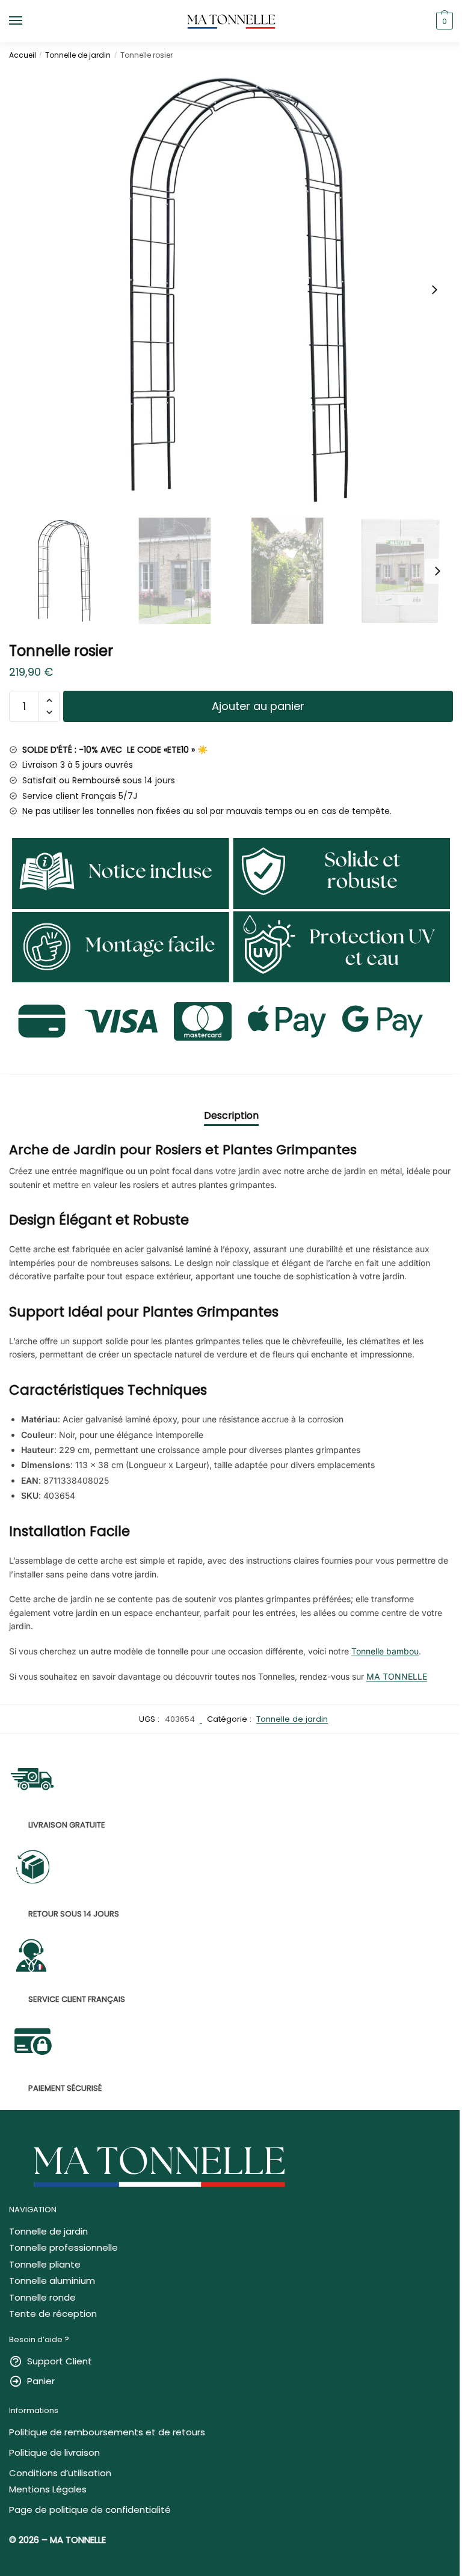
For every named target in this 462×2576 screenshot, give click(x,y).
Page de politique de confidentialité (90, 2510)
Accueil (23, 55)
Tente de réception (53, 2314)
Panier (41, 2381)
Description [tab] (231, 1115)
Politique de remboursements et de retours (107, 2432)
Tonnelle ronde (42, 2297)
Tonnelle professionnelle (63, 2247)
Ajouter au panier (258, 706)
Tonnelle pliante (45, 2264)
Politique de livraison (54, 2452)
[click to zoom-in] (231, 290)
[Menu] (27, 21)
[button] (434, 290)
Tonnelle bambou (385, 1651)
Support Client (60, 2361)
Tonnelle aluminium (52, 2281)
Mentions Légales (48, 2489)
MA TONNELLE (397, 1676)
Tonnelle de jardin (78, 55)
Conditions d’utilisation (60, 2473)
